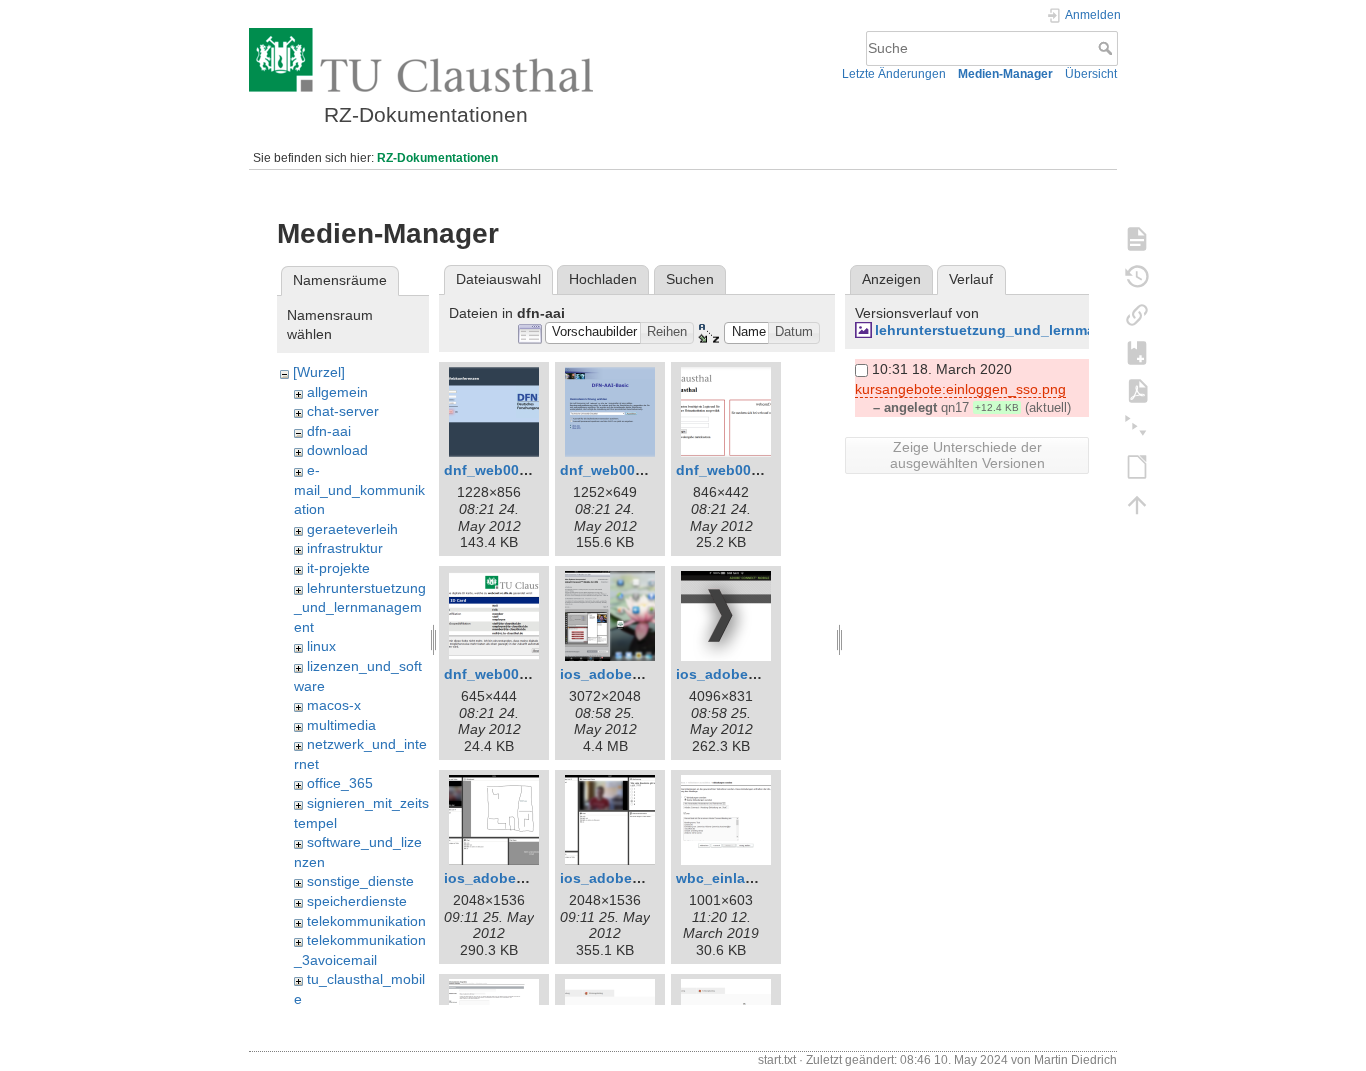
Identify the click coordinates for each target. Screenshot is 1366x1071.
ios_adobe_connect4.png (647, 878)
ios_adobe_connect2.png (763, 674)
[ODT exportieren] (1137, 466)
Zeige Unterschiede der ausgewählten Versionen (967, 455)
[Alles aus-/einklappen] (1137, 428)
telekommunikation (366, 921)
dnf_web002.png (617, 470)
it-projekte (338, 568)
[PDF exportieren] (1137, 390)
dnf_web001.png (501, 470)
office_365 (340, 783)
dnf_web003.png (733, 470)
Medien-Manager (1005, 74)
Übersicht (1091, 74)
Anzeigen (891, 279)
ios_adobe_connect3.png (531, 878)
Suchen (690, 279)
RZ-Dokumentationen (437, 158)
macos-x (334, 705)
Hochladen (603, 279)
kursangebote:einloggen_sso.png (960, 389)
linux (321, 646)
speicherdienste (357, 901)
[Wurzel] (319, 372)
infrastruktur (345, 548)
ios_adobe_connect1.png (647, 674)
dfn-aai (329, 431)
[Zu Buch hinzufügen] (1137, 352)
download (337, 450)
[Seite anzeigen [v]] (1137, 238)
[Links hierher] (1137, 314)
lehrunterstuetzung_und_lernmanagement (360, 607)
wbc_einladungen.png (752, 878)
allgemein (337, 392)
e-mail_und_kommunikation (359, 489)
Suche (1107, 48)
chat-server (343, 411)
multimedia (341, 725)
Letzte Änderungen (894, 74)
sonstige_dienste (360, 881)
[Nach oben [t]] (1137, 504)
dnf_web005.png (501, 674)
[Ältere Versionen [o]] (1137, 276)
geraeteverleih (352, 529)
